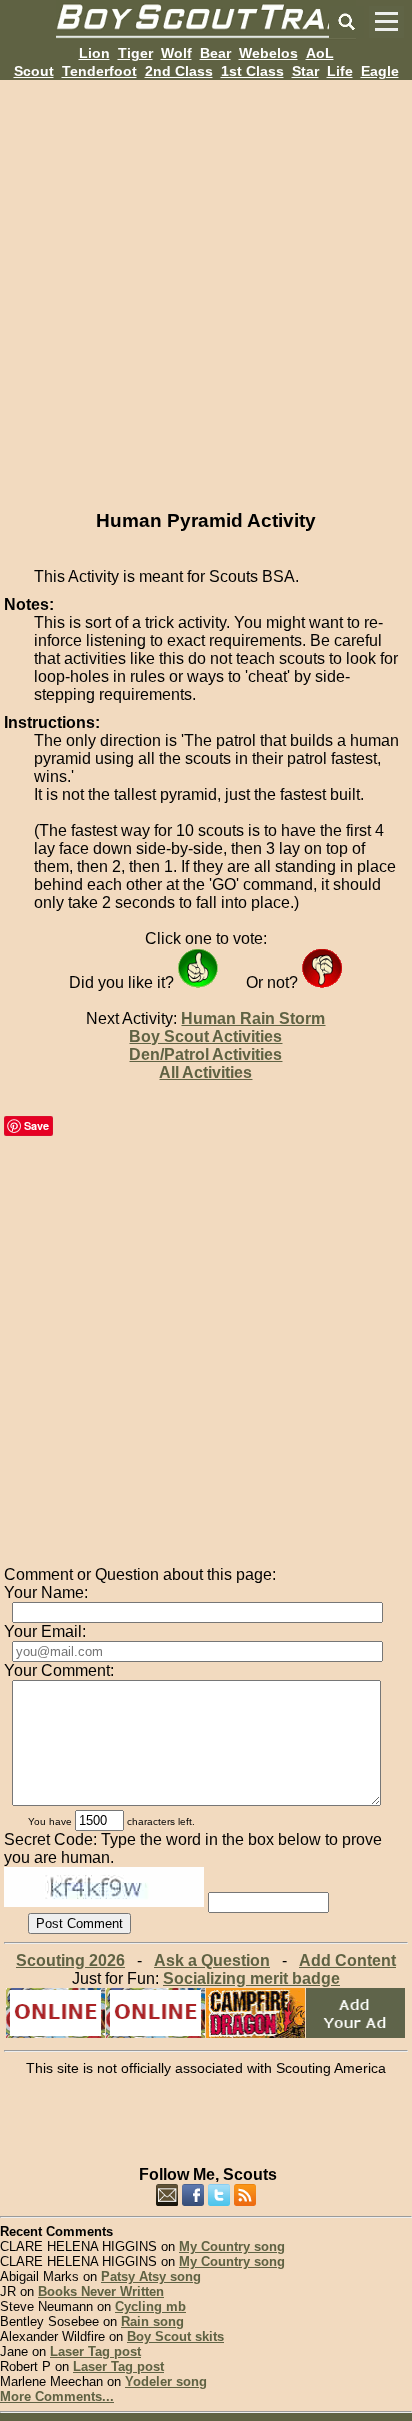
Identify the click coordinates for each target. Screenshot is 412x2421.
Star (305, 71)
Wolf (176, 53)
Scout (34, 71)
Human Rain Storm (253, 1018)
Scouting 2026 (70, 1960)
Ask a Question (212, 1960)
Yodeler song (166, 2381)
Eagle (380, 71)
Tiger (135, 53)
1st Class (252, 71)
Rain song (152, 2321)
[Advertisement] (206, 286)
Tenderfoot (99, 71)
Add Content (347, 1960)
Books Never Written (101, 2291)
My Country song (232, 2246)
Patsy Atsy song (151, 2276)
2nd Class (179, 71)
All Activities (205, 1072)
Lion (94, 53)
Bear (215, 53)
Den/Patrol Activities (205, 1054)
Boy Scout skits (175, 2336)
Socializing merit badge (251, 1978)
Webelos (268, 53)
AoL (320, 53)
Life (340, 71)
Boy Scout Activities (205, 1036)
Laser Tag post (95, 2351)
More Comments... (57, 2396)
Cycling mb (150, 2306)
